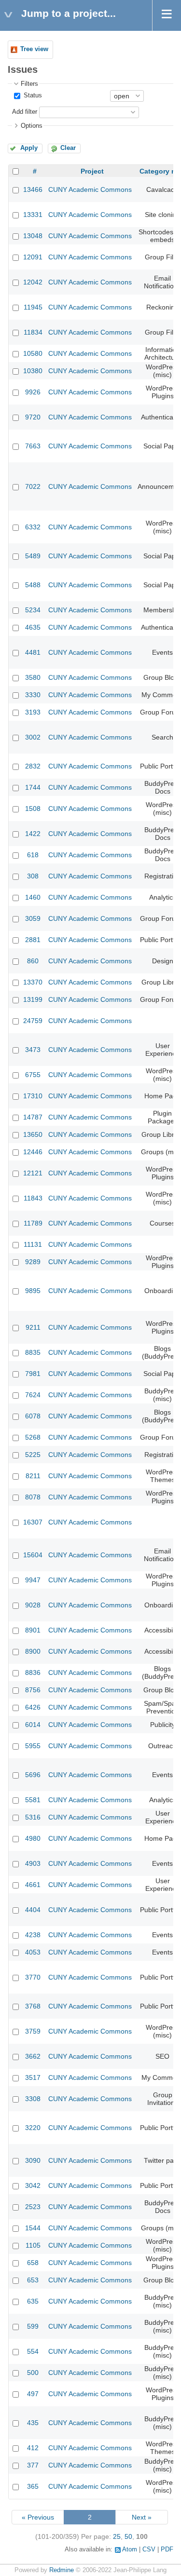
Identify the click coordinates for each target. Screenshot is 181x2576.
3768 (33, 2006)
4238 (33, 1935)
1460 (33, 897)
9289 (33, 1262)
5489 (33, 556)
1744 (33, 787)
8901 (33, 1630)
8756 (33, 1690)
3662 (33, 2056)
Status (32, 95)
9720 (33, 417)
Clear (68, 148)
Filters (29, 84)
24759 (33, 1021)
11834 (33, 332)
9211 (33, 1327)
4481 (33, 652)
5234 (33, 610)
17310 (33, 1096)
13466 (33, 189)
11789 (33, 1223)
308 (33, 876)
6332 (33, 527)
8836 (33, 1672)
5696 (33, 1775)
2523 (33, 2207)
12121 (33, 1173)
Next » (142, 2517)
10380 (33, 371)
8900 (33, 1651)
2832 (33, 766)
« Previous (38, 2517)
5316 (33, 1817)
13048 (33, 236)
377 (33, 2465)
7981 (33, 1374)
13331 (33, 215)
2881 (33, 940)
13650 (33, 1134)
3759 (33, 2031)
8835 (33, 1352)
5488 (33, 585)
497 (33, 2394)
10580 (33, 353)
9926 (33, 392)
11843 (33, 1198)
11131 (33, 1244)
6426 (33, 1707)
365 (33, 2486)
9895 (33, 1291)
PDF (167, 2549)
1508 (33, 809)
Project (92, 171)
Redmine (62, 2570)
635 (33, 2301)
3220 (33, 2128)
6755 (33, 1075)
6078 (33, 1416)
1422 (33, 834)
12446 (33, 1152)
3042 (33, 2185)
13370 (33, 982)
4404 (33, 1910)
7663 (33, 446)
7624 (33, 1395)
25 (117, 2536)
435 (33, 2423)
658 (33, 2263)
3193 (33, 712)
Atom (130, 2549)
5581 (33, 1800)
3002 (33, 737)
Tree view (34, 49)
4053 (33, 1952)
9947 (33, 1580)
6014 (33, 1725)
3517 (33, 2077)
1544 (33, 2228)
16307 (33, 1522)
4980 (33, 1838)
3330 (33, 695)
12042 (33, 282)
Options (32, 126)
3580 (33, 677)
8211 (33, 1476)
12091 (33, 257)
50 (128, 2536)
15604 (33, 1555)
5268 (33, 1437)
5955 (33, 1746)
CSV (149, 2549)
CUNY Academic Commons (90, 189)
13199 (33, 999)
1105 (33, 2245)
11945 (33, 307)
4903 (33, 1863)
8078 (33, 1497)
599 (33, 2326)
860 (33, 961)
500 (33, 2373)
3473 (33, 1050)
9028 (33, 1605)
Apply (29, 148)
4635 (33, 627)
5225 (33, 1455)
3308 (33, 2099)
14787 (33, 1117)
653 (33, 2280)
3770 (33, 1977)
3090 (33, 2160)
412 (33, 2448)
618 (33, 855)
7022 (33, 486)
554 (33, 2351)
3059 (33, 918)
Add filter (25, 112)
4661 (33, 1885)
